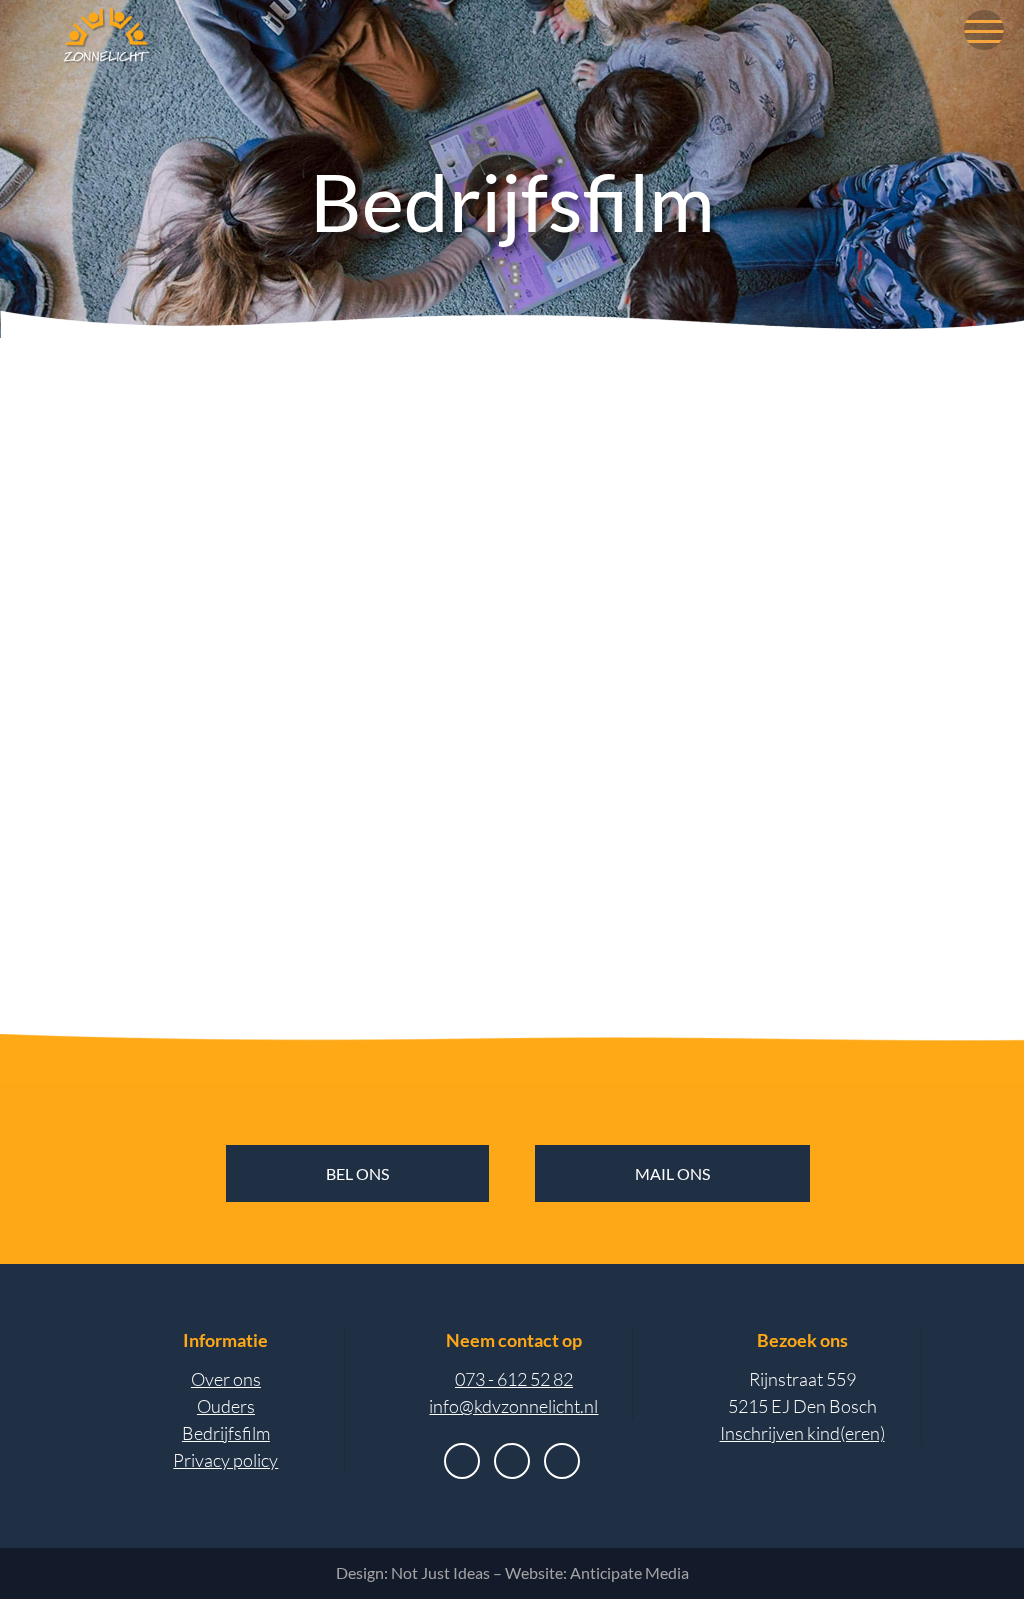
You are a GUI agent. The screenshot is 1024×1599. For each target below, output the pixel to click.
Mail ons (672, 1173)
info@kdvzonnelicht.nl (513, 1406)
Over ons (226, 1379)
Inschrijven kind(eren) (802, 1433)
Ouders (226, 1406)
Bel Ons (357, 1173)
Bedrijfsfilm (226, 1433)
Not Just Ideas (440, 1572)
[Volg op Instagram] (512, 1461)
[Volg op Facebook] (462, 1461)
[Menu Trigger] (984, 30)
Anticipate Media (629, 1572)
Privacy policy (225, 1460)
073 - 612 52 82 (514, 1379)
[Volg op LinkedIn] (562, 1461)
